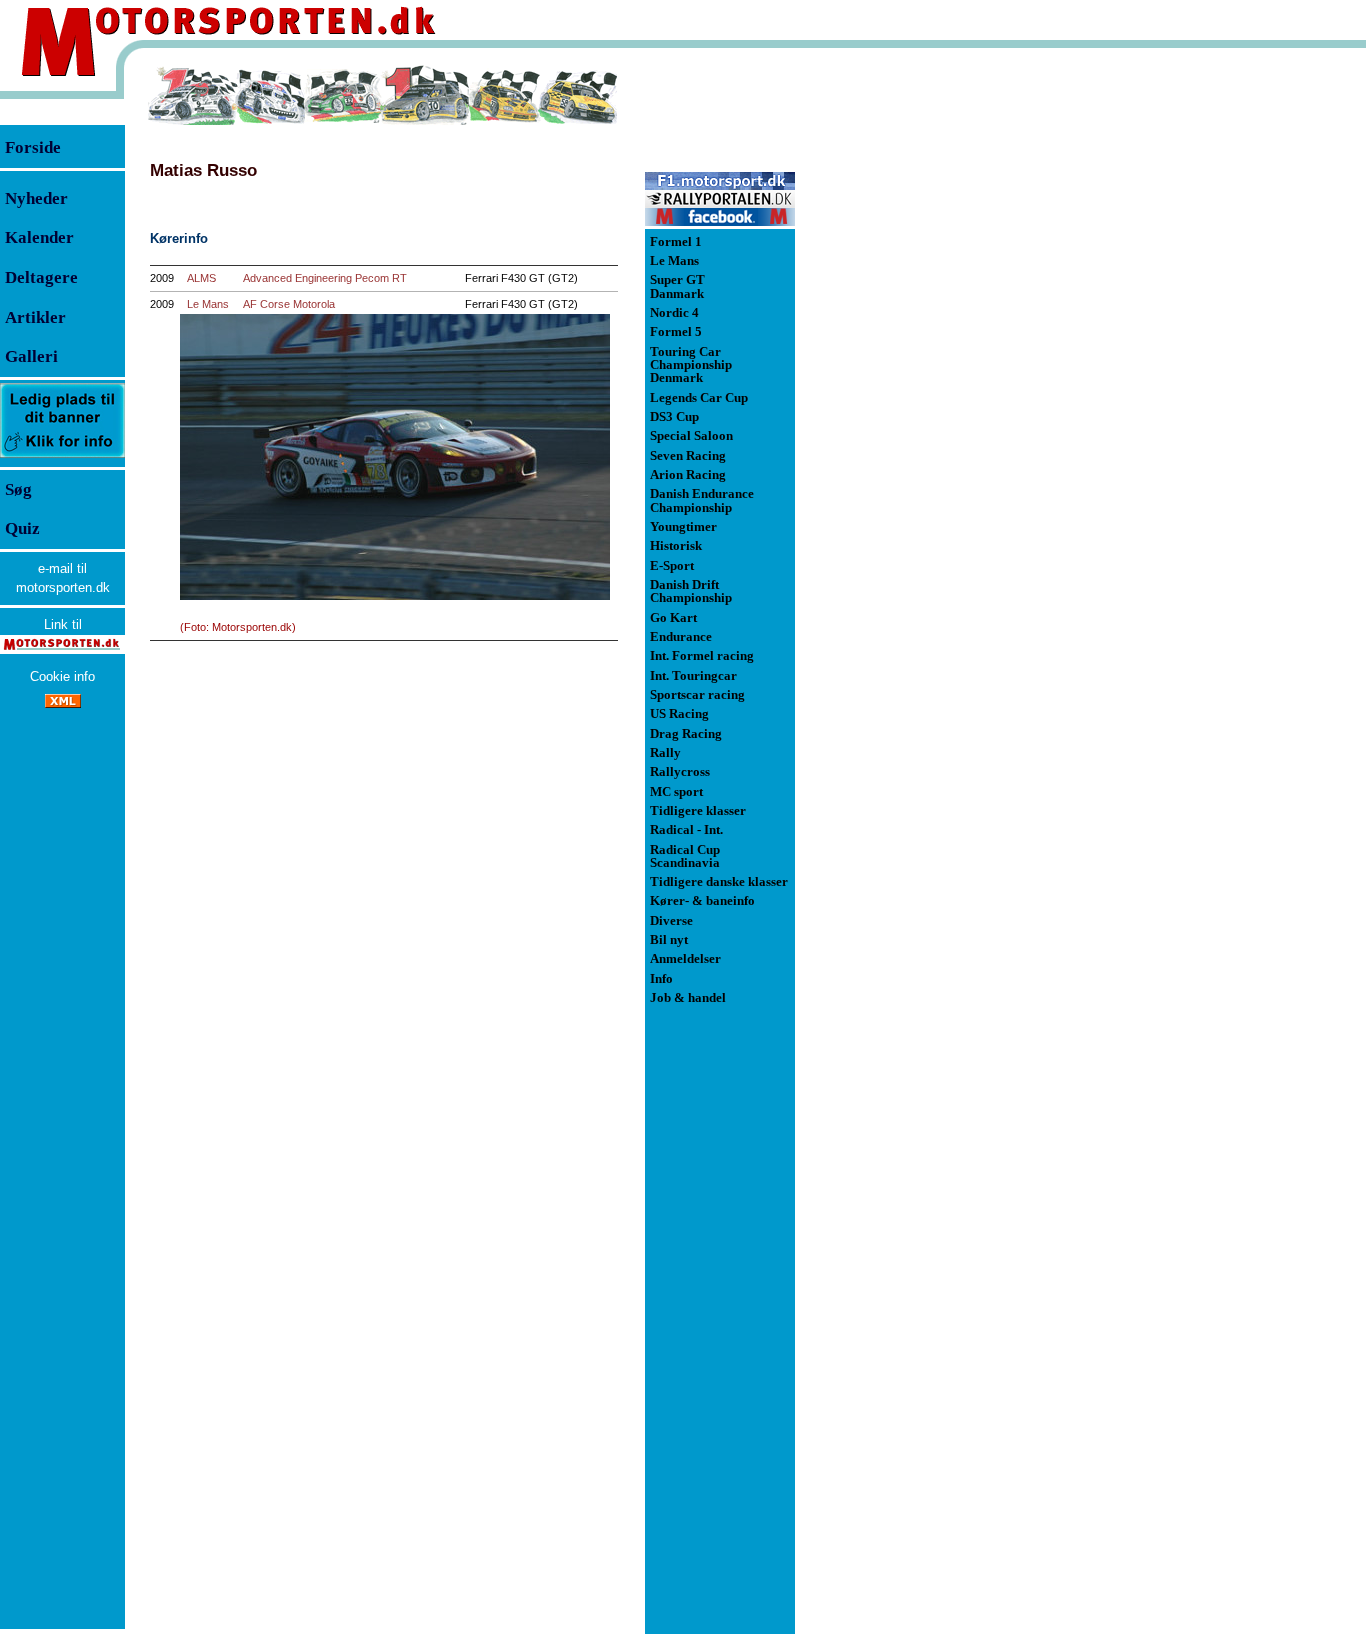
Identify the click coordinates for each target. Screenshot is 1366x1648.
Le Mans (208, 304)
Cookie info (62, 676)
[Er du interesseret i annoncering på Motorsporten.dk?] (62, 456)
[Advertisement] (900, 364)
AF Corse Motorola (289, 304)
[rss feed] (63, 703)
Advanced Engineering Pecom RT (325, 278)
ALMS (201, 278)
